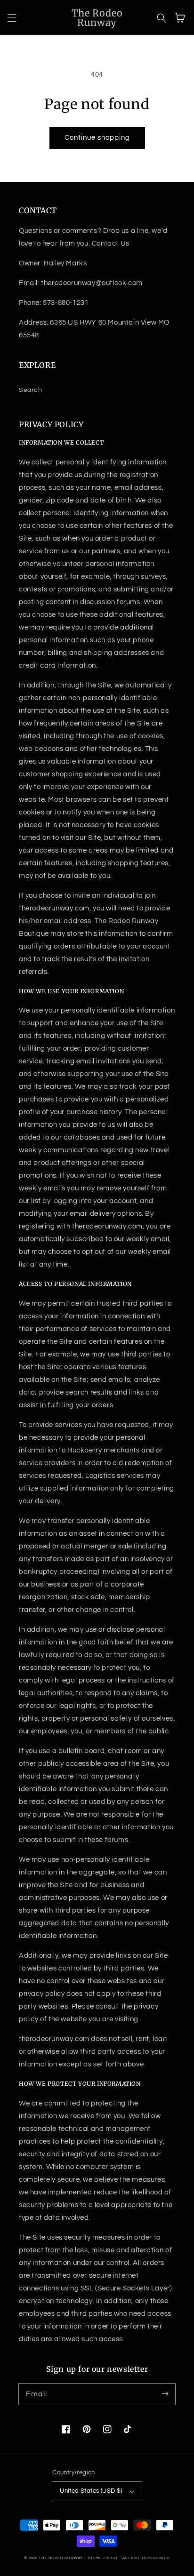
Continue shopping (97, 138)
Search (31, 390)
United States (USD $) (91, 2491)
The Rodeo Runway (61, 2558)
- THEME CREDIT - (103, 2558)
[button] (12, 18)
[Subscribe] (165, 2394)
